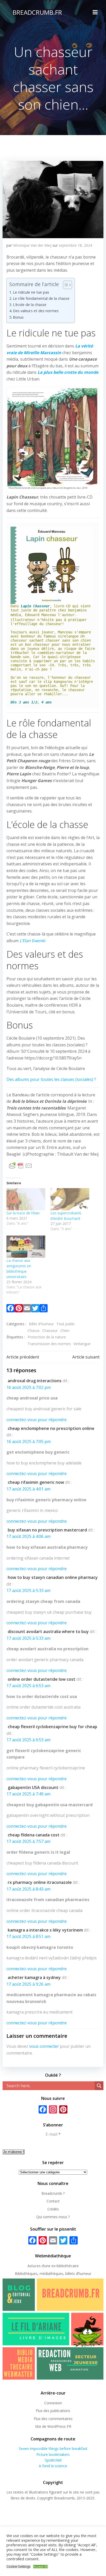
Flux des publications (53, 2411)
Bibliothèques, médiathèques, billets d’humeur (53, 2273)
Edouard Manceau (40, 615)
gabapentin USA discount (33, 1787)
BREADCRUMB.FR (37, 12)
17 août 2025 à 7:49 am (28, 1794)
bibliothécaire (68, 2266)
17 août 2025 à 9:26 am (28, 1984)
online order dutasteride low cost (42, 1679)
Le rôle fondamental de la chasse (41, 298)
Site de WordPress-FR (53, 2426)
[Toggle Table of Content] (65, 285)
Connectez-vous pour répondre (37, 1420)
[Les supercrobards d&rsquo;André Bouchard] (70, 1199)
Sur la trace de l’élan (23, 1213)
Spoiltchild (53, 2460)
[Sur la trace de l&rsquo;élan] (26, 1199)
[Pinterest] (19, 1309)
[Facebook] (11, 1309)
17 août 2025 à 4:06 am (28, 1536)
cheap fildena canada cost (34, 1835)
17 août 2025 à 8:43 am (28, 1889)
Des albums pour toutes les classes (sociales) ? (51, 1079)
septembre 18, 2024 (75, 245)
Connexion (53, 2403)
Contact (53, 2201)
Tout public (66, 1324)
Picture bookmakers (53, 2454)
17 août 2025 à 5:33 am (28, 1591)
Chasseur (50, 1331)
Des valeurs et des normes (36, 311)
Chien (65, 1331)
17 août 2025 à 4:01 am (28, 1489)
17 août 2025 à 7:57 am (28, 1841)
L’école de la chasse (30, 305)
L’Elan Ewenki (32, 941)
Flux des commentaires (53, 2419)
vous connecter (44, 2046)
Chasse (34, 1331)
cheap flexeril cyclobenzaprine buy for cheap (52, 1727)
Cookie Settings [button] (19, 2567)
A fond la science (53, 2466)
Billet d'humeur (41, 1324)
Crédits (53, 2209)
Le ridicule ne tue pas (31, 292)
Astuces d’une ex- (42, 2266)
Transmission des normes (49, 1344)
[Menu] (95, 12)
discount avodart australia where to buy (48, 1631)
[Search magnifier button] (99, 2086)
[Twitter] (35, 1309)
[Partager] (43, 1309)
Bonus (18, 317)
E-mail (53, 2134)
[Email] (27, 1309)
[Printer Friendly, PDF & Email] (21, 1165)
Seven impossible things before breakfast (53, 2449)
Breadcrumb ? (53, 2193)
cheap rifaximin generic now (36, 1482)
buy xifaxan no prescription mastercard (47, 1530)
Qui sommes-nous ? (53, 2217)
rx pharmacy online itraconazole (40, 1882)
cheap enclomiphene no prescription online (51, 1428)
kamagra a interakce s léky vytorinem (45, 1930)
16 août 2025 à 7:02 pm (29, 1387)
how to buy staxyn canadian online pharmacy (53, 1577)
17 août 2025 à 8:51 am (28, 1936)
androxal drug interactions (35, 1381)
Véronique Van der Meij (32, 245)
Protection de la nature (47, 1337)
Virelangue (82, 1344)
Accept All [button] (41, 2567)
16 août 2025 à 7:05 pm (29, 1442)
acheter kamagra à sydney (34, 1977)
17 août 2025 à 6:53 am (28, 1686)
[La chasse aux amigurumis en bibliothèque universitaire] (26, 1247)
